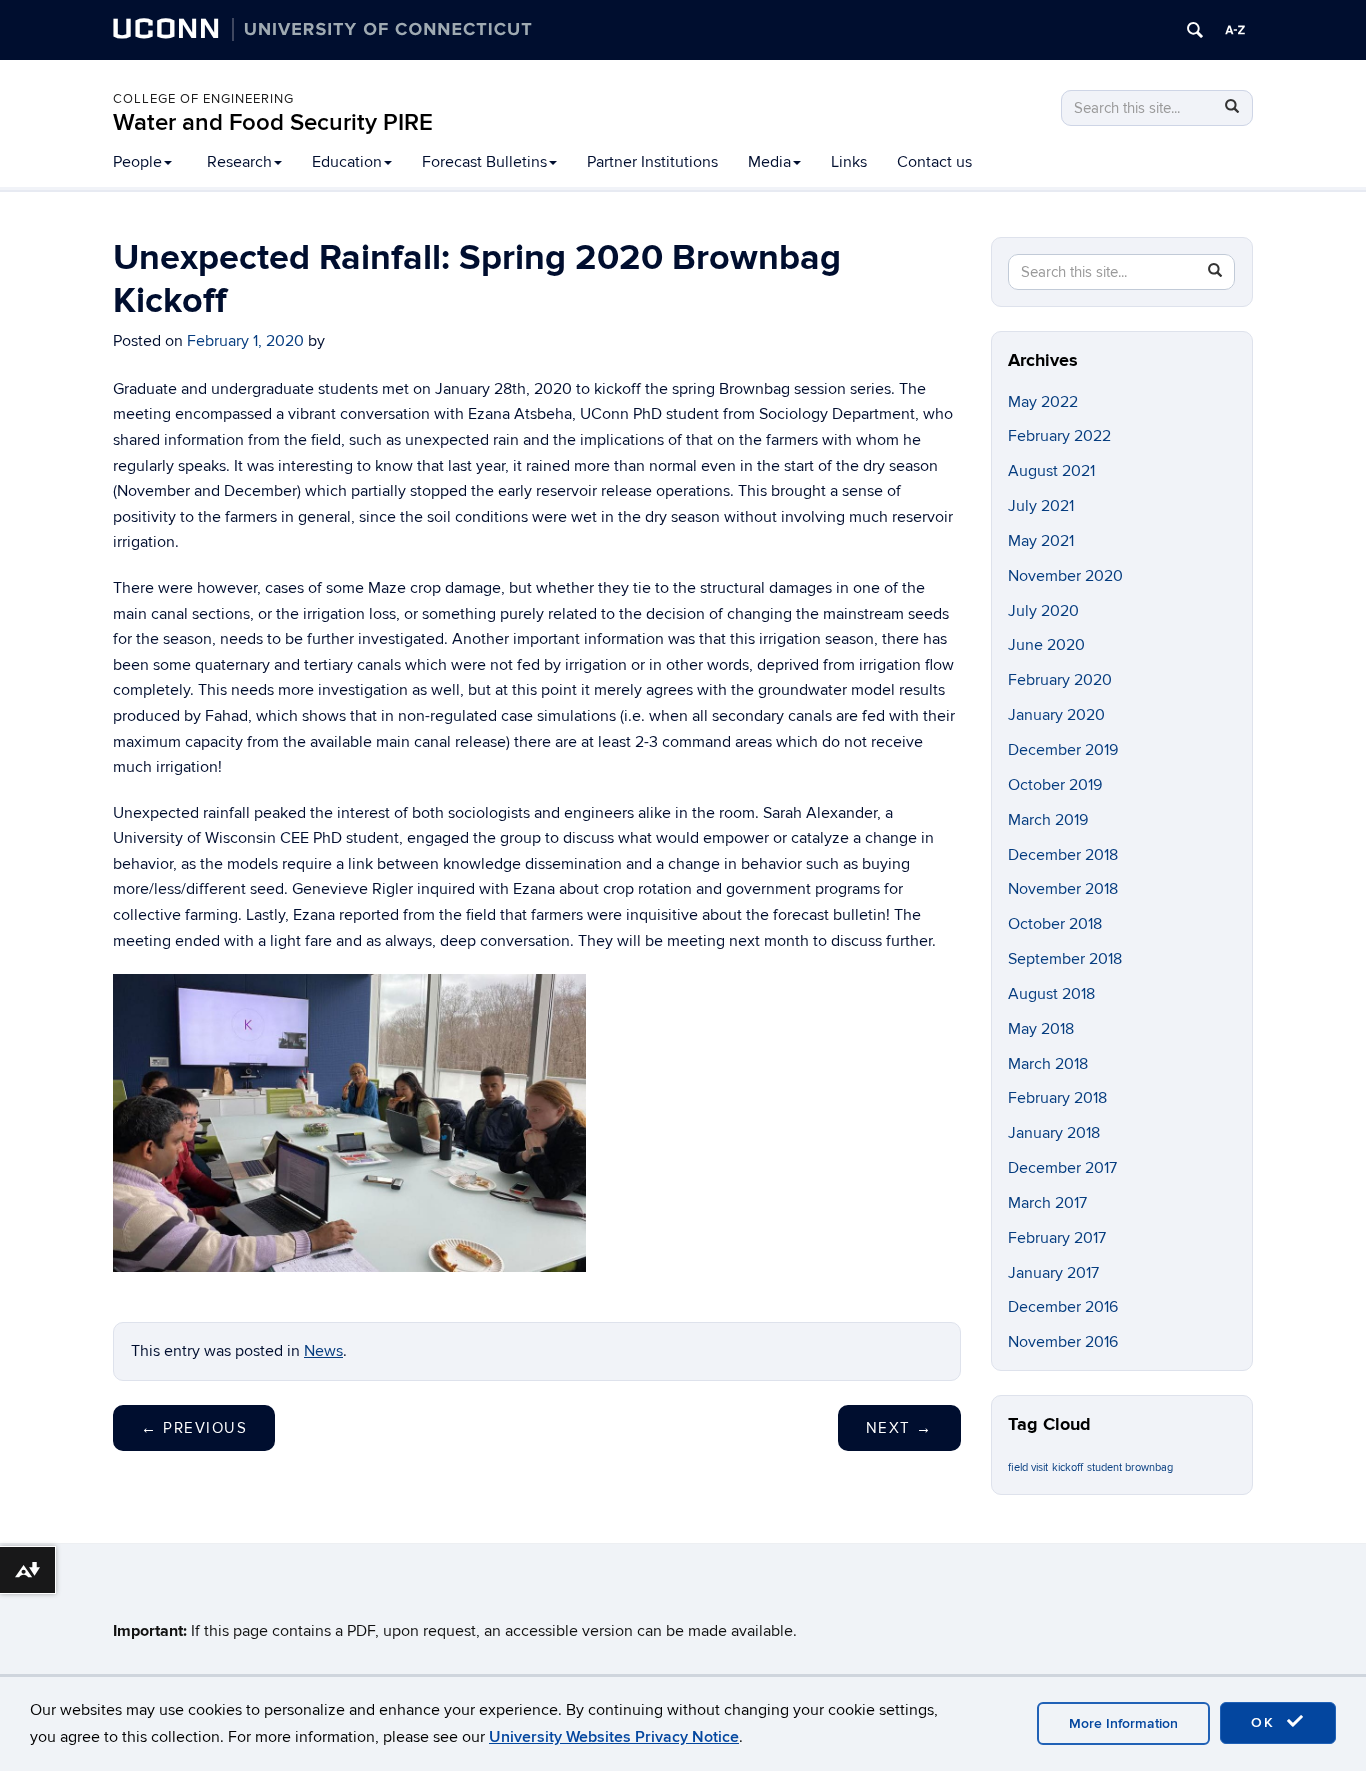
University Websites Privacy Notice (614, 1737)
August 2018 (1051, 994)
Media (769, 162)
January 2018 (1054, 1133)
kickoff (1067, 1467)
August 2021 (1051, 471)
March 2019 (1048, 820)
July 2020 (1043, 611)
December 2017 (1062, 1168)
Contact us (934, 162)
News (323, 1351)
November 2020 (1065, 576)
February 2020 (1060, 680)
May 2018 (1041, 1029)
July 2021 (1041, 506)
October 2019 (1055, 785)
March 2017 (1047, 1203)
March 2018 (1048, 1064)
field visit (1028, 1467)
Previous (194, 1428)
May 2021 (1041, 541)
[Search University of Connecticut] (1195, 30)
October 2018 (1055, 924)
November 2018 (1063, 889)
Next (899, 1428)
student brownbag (1130, 1467)
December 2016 (1063, 1307)
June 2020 (1046, 645)
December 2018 (1063, 855)
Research (239, 162)
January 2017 (1053, 1273)
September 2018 (1065, 959)
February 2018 (1057, 1098)
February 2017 (1057, 1238)
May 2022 (1043, 402)
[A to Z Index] (1235, 30)
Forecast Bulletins (484, 162)
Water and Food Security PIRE (273, 122)
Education (347, 162)
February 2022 (1059, 436)
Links (849, 162)
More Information (1123, 1723)
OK (1266, 1722)
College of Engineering (203, 99)
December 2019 (1063, 750)
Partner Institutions (652, 162)
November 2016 (1063, 1342)
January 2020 (1056, 715)
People (137, 162)
